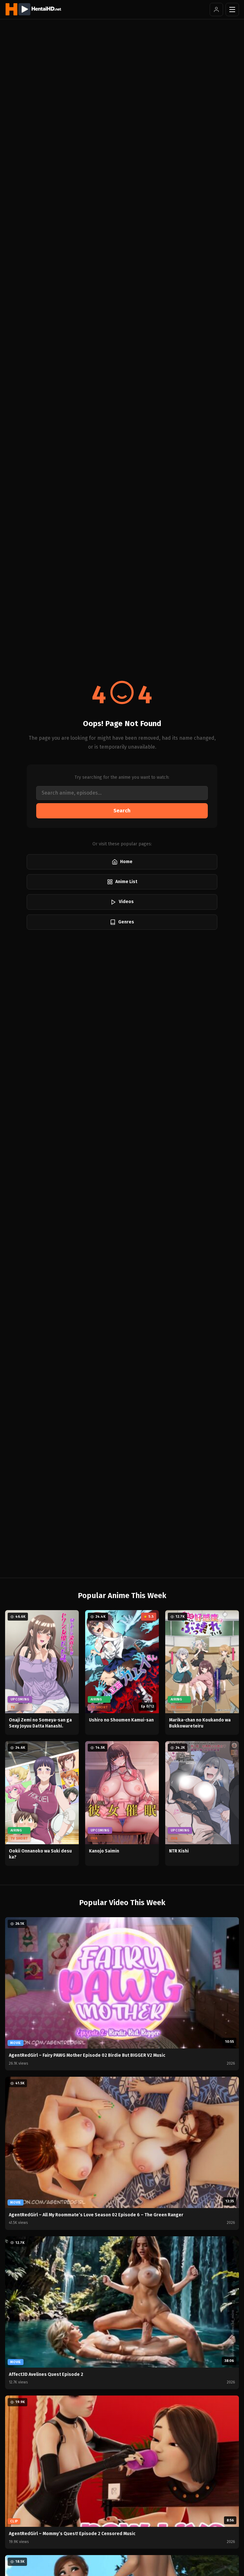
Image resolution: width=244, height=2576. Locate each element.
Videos (126, 902)
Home (126, 862)
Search (122, 811)
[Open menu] (232, 10)
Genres (126, 922)
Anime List (126, 882)
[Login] (216, 10)
